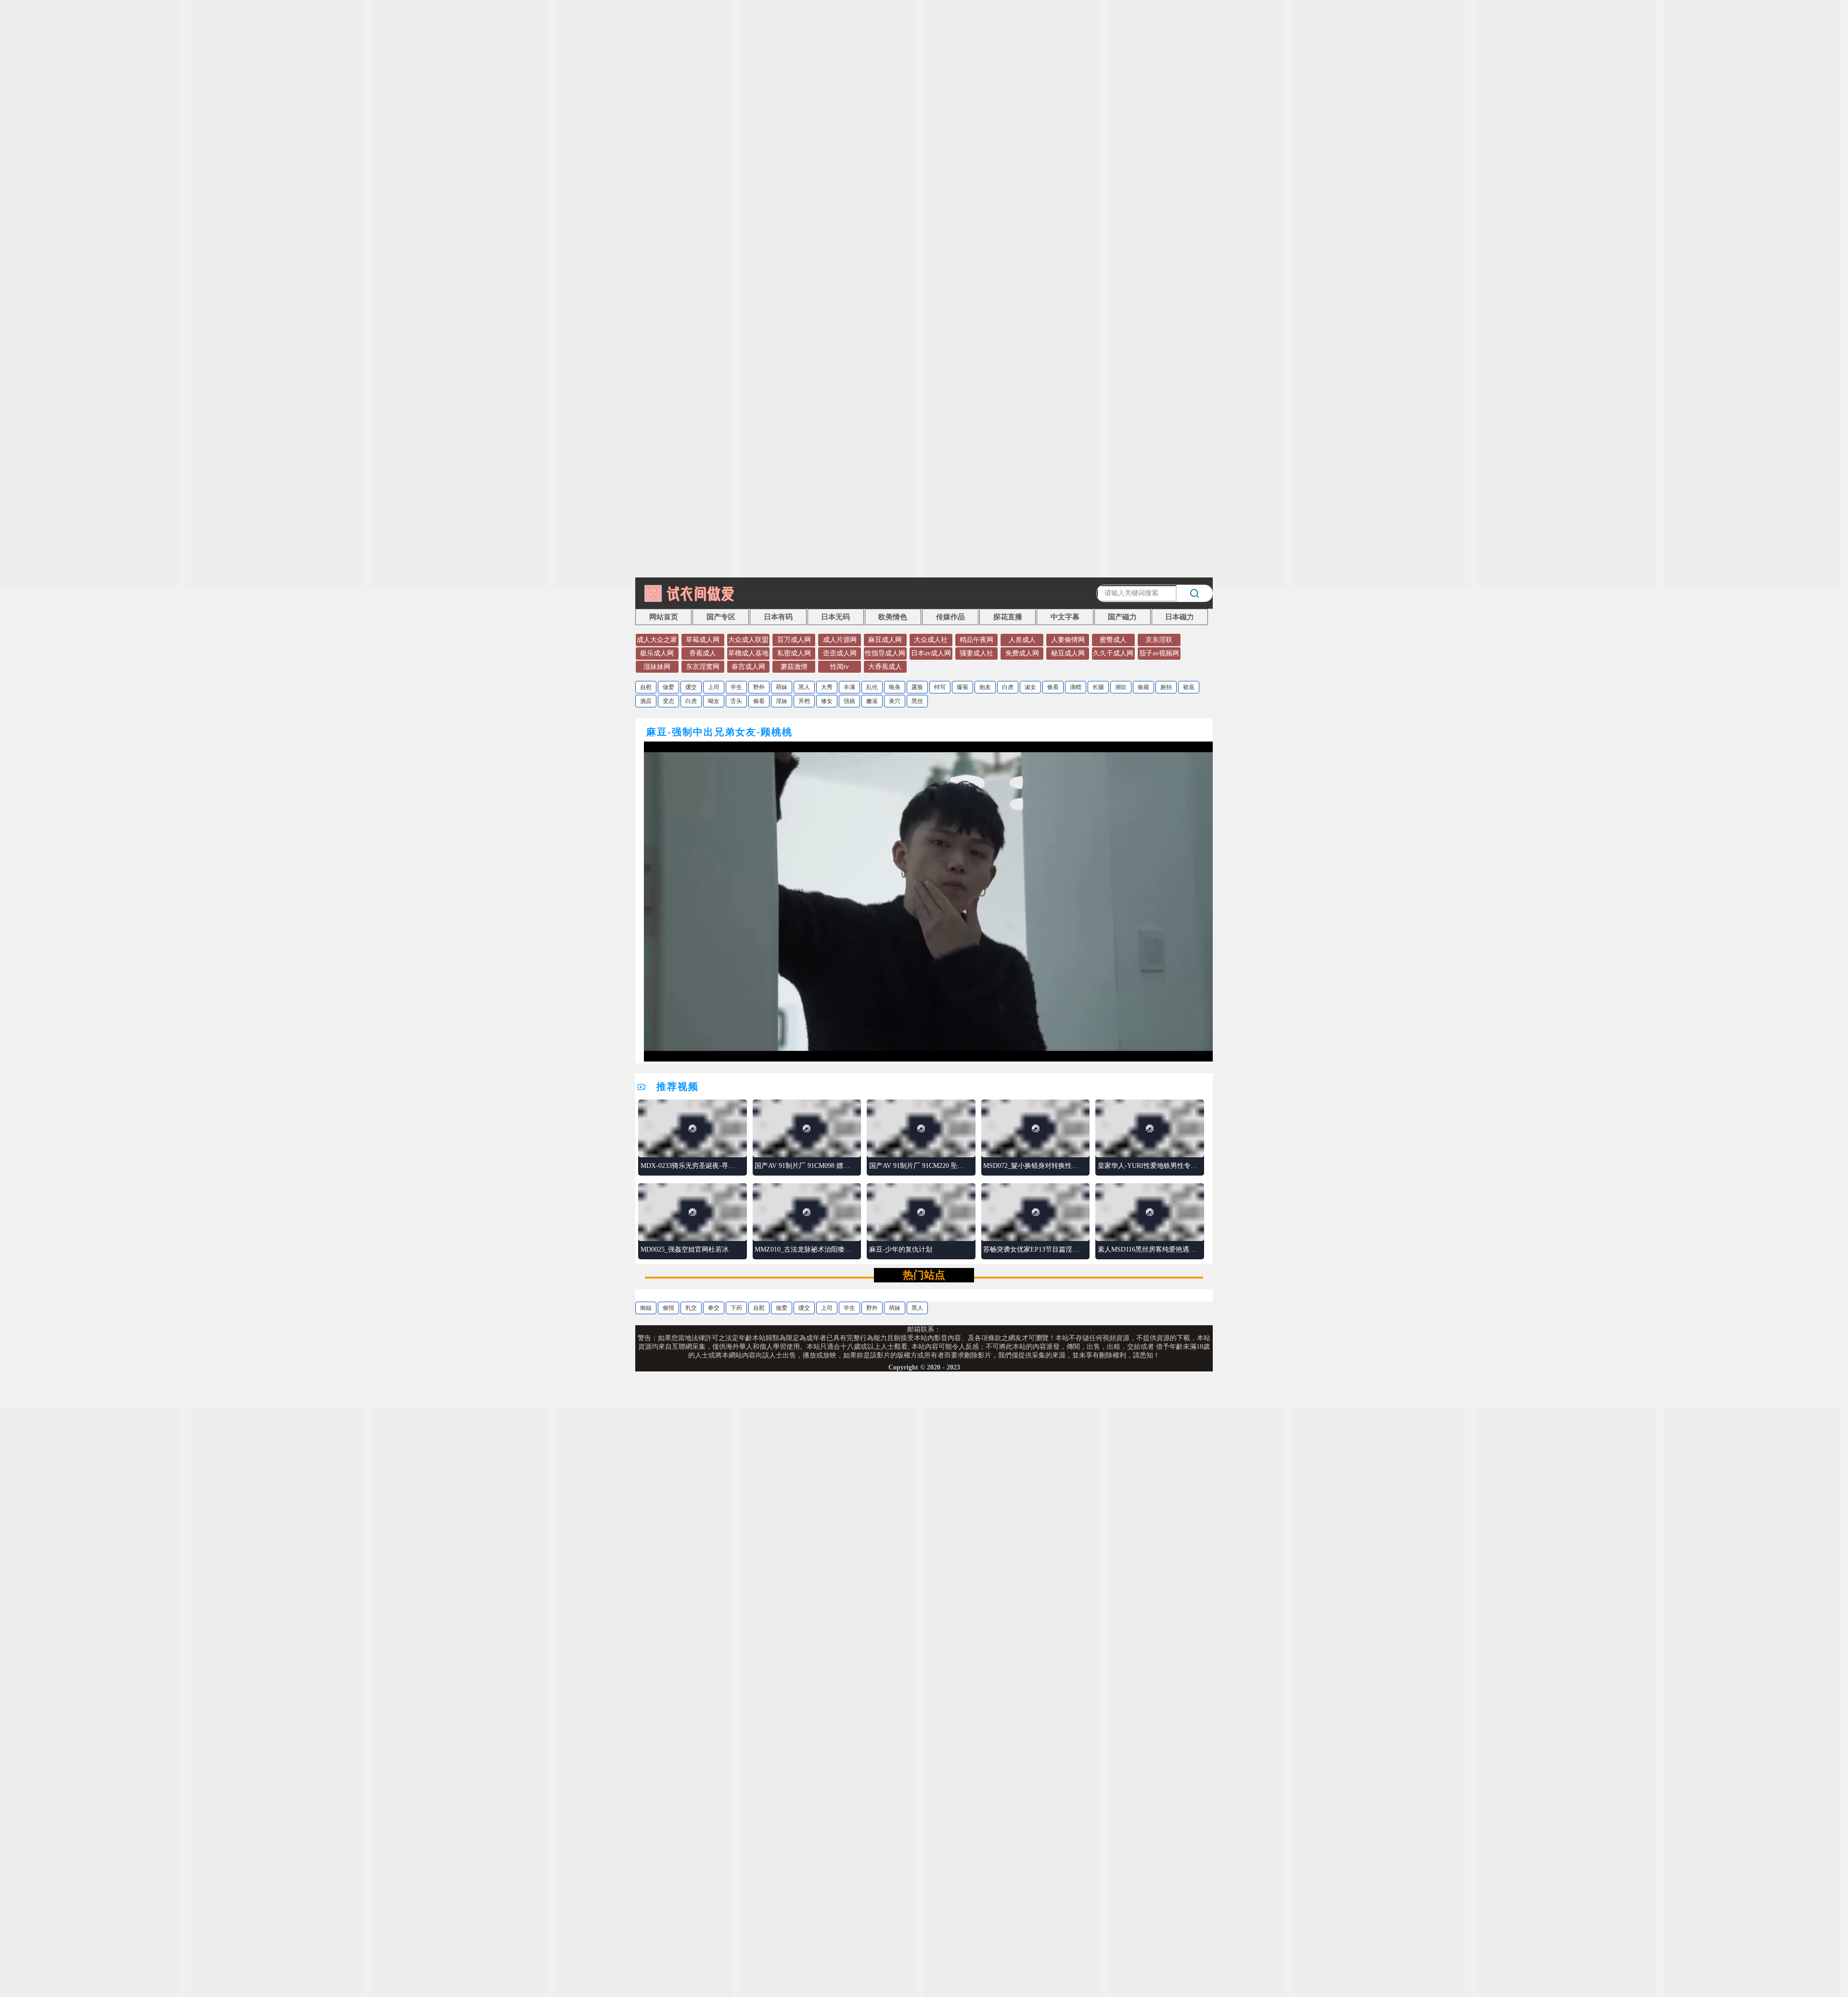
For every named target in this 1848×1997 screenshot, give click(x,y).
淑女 (1030, 687)
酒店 (646, 701)
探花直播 (1008, 617)
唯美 (895, 687)
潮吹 (1121, 687)
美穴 (895, 701)
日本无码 (835, 617)
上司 (714, 687)
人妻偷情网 (1068, 640)
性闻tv (840, 667)
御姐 (646, 1308)
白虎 (1008, 687)
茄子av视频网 (1159, 653)
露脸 (917, 687)
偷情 (668, 1308)
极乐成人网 (657, 653)
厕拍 (1166, 687)
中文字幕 (1065, 617)
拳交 (714, 1308)
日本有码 (778, 617)
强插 (849, 701)
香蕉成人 (703, 653)
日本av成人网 (931, 653)
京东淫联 (1159, 640)
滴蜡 (1076, 687)
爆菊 (962, 687)
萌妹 (782, 687)
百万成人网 (794, 640)
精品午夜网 (976, 640)
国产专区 (721, 617)
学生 (736, 687)
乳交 (691, 1308)
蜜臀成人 (1113, 640)
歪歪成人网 (840, 653)
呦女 (714, 701)
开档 (804, 701)
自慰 (646, 687)
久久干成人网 (1113, 653)
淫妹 (782, 701)
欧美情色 (893, 617)
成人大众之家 (657, 640)
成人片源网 (840, 640)
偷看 (1053, 687)
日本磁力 (1180, 617)
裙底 (1189, 687)
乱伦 (872, 687)
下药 (736, 1308)
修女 (827, 701)
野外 (759, 687)
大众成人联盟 (748, 640)
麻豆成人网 (885, 640)
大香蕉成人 (885, 667)
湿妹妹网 (657, 667)
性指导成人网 (885, 653)
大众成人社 (931, 640)
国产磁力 (1122, 617)
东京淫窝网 (703, 667)
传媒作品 (950, 617)
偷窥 (1143, 687)
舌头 (736, 701)
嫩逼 (872, 701)
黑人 (804, 687)
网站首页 (664, 617)
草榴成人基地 (748, 653)
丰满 (849, 687)
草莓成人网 (703, 640)
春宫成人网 (748, 667)
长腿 (1098, 687)
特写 (940, 687)
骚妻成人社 (976, 653)
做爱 (668, 687)
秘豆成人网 (1068, 653)
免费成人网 (1022, 653)
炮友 (985, 687)
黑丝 (917, 701)
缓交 (691, 687)
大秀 (827, 687)
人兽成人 (1022, 640)
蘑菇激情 (794, 667)
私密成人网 (794, 653)
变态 (668, 701)
